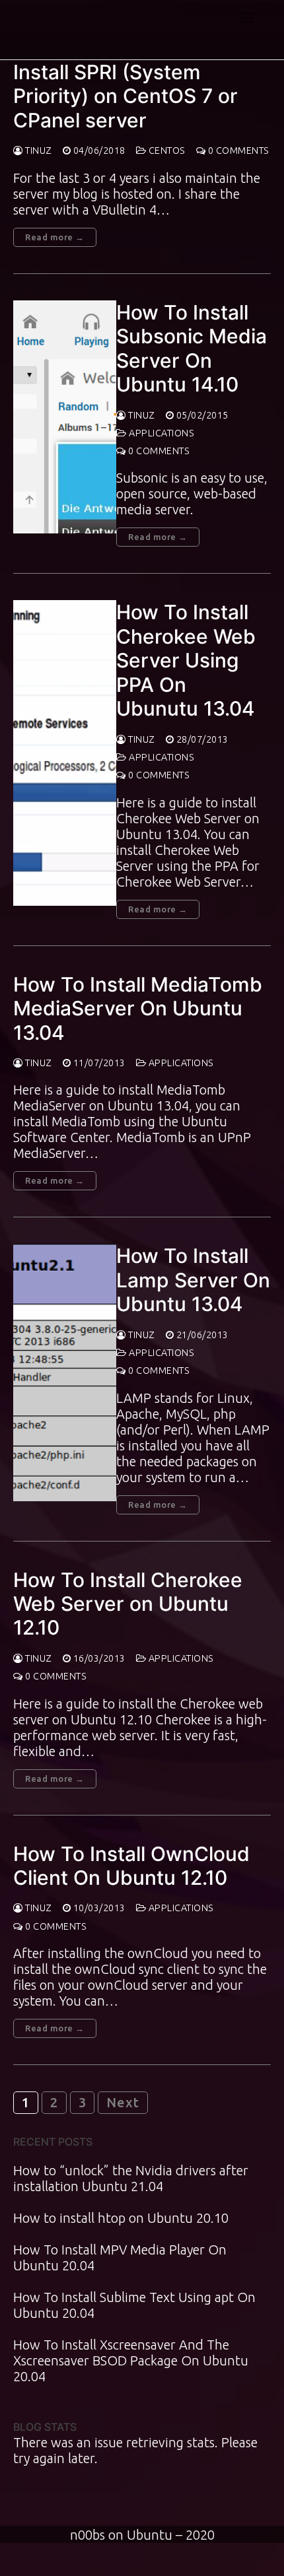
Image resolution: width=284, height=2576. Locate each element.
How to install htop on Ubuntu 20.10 (121, 2218)
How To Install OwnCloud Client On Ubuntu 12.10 (131, 1866)
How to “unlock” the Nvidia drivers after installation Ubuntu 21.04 (131, 2178)
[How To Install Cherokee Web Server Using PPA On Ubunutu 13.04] (65, 753)
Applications (160, 433)
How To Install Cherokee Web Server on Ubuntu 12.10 (128, 1604)
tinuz (38, 151)
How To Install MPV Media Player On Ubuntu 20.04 (120, 2257)
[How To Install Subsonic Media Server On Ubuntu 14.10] (65, 417)
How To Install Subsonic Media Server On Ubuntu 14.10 (192, 348)
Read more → (55, 237)
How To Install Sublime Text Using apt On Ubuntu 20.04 (134, 2305)
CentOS (166, 151)
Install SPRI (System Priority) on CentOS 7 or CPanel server (125, 96)
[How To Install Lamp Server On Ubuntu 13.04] (65, 1372)
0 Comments (237, 151)
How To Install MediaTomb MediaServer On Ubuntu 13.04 (138, 1008)
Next (123, 2102)
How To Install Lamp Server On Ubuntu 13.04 (193, 1280)
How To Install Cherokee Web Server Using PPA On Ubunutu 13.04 (186, 660)
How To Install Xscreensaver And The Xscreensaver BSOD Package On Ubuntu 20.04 (131, 2360)
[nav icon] (246, 17)
